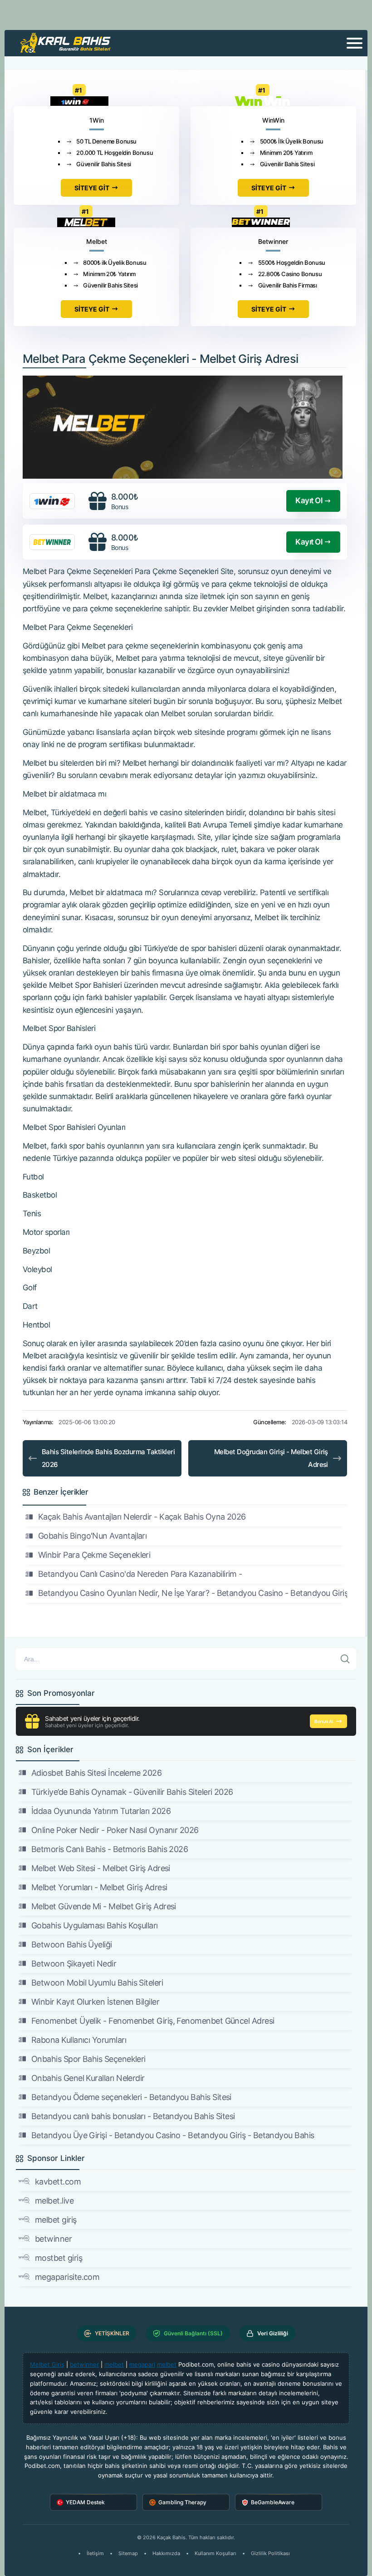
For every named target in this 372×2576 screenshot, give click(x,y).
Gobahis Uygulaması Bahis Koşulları (95, 1925)
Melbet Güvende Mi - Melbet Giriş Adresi (104, 1906)
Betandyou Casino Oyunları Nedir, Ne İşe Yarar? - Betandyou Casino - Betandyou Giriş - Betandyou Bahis (193, 1593)
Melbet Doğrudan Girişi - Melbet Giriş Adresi (271, 1458)
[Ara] (345, 1659)
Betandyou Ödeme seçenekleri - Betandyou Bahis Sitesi (131, 2097)
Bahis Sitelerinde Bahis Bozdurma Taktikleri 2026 (108, 1458)
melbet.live (54, 2201)
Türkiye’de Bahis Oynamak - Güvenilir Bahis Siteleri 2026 (132, 1792)
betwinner (53, 2239)
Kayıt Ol (309, 500)
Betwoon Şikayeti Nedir (74, 1964)
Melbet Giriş (47, 2364)
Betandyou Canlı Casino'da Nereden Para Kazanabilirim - (140, 1574)
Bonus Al (324, 1721)
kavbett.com (58, 2182)
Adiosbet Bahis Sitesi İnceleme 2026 (96, 1773)
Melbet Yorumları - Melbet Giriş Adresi (99, 1887)
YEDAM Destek (85, 2502)
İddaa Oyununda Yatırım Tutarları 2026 (101, 1811)
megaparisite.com (67, 2277)
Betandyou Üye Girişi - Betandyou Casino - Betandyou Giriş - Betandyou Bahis (173, 2135)
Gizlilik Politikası (270, 2553)
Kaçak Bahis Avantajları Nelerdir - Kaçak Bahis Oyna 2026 (142, 1517)
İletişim (95, 2553)
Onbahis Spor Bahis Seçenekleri (88, 2059)
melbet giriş (56, 2220)
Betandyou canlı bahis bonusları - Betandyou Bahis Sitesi (133, 2116)
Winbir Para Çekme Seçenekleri (94, 1555)
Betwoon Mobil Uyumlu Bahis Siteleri (97, 1983)
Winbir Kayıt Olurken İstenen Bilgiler (95, 2002)
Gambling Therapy (182, 2502)
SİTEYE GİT (92, 188)
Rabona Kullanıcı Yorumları (79, 2040)
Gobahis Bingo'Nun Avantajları (92, 1536)
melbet (114, 2364)
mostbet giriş (59, 2258)
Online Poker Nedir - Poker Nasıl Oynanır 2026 (115, 1830)
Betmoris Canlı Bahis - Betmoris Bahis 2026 (110, 1849)
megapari (142, 2364)
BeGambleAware (273, 2502)
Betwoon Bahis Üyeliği (72, 1944)
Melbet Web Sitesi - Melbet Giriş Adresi (101, 1868)
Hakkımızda (166, 2553)
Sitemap (128, 2553)
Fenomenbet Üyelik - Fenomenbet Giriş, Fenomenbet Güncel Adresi (153, 2021)
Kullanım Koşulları (215, 2553)
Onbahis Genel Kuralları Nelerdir (88, 2078)
